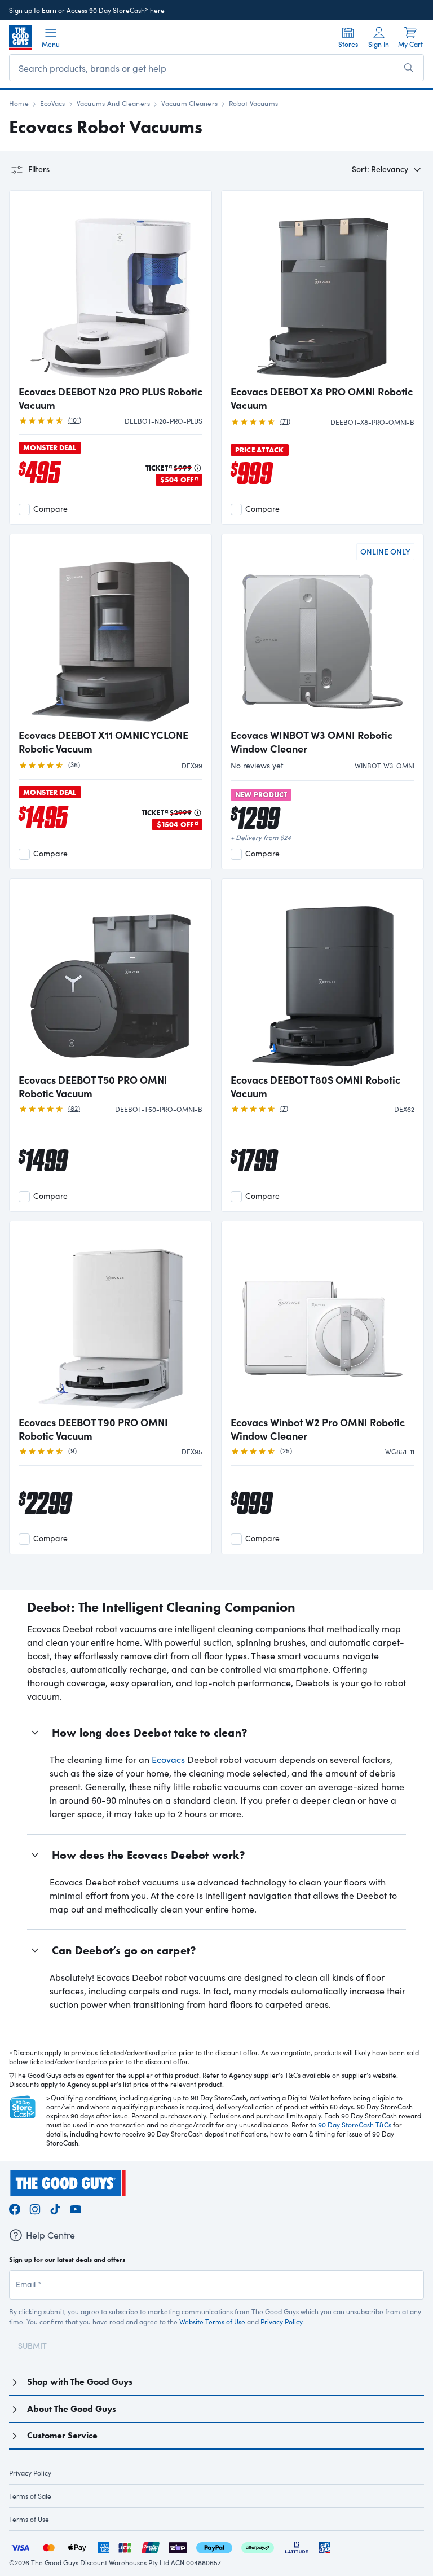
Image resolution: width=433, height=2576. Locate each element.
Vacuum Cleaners (189, 103)
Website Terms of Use (212, 2322)
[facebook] (15, 2207)
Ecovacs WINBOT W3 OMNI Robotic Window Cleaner (312, 742)
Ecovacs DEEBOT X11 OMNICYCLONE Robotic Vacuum (103, 742)
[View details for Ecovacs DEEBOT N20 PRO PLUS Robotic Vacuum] (111, 289)
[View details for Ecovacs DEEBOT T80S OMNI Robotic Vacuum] (322, 977)
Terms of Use (29, 2519)
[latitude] (297, 2546)
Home (19, 103)
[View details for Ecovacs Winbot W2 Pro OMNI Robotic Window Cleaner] (322, 1320)
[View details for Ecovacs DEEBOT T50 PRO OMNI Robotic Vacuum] (111, 977)
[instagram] (35, 2207)
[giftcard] (325, 2546)
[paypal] (214, 2546)
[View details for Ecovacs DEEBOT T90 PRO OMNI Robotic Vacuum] (111, 1320)
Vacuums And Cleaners (114, 103)
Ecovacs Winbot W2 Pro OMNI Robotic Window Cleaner (318, 1429)
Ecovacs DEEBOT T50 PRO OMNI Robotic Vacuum (93, 1087)
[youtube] (76, 2207)
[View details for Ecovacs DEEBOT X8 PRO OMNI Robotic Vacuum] (322, 289)
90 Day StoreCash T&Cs (355, 2125)
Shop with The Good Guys (80, 2382)
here (157, 10)
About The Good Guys (72, 2409)
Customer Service (62, 2435)
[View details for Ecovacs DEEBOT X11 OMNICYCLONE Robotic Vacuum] (111, 632)
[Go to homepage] (20, 37)
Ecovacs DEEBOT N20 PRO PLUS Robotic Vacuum (111, 398)
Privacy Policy (281, 2322)
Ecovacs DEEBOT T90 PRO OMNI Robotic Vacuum (93, 1429)
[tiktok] (55, 2207)
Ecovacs (168, 1759)
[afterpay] (258, 2546)
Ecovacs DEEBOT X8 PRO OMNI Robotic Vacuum (322, 398)
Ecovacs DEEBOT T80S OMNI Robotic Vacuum (315, 1087)
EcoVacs (53, 103)
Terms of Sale (30, 2496)
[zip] (178, 2546)
